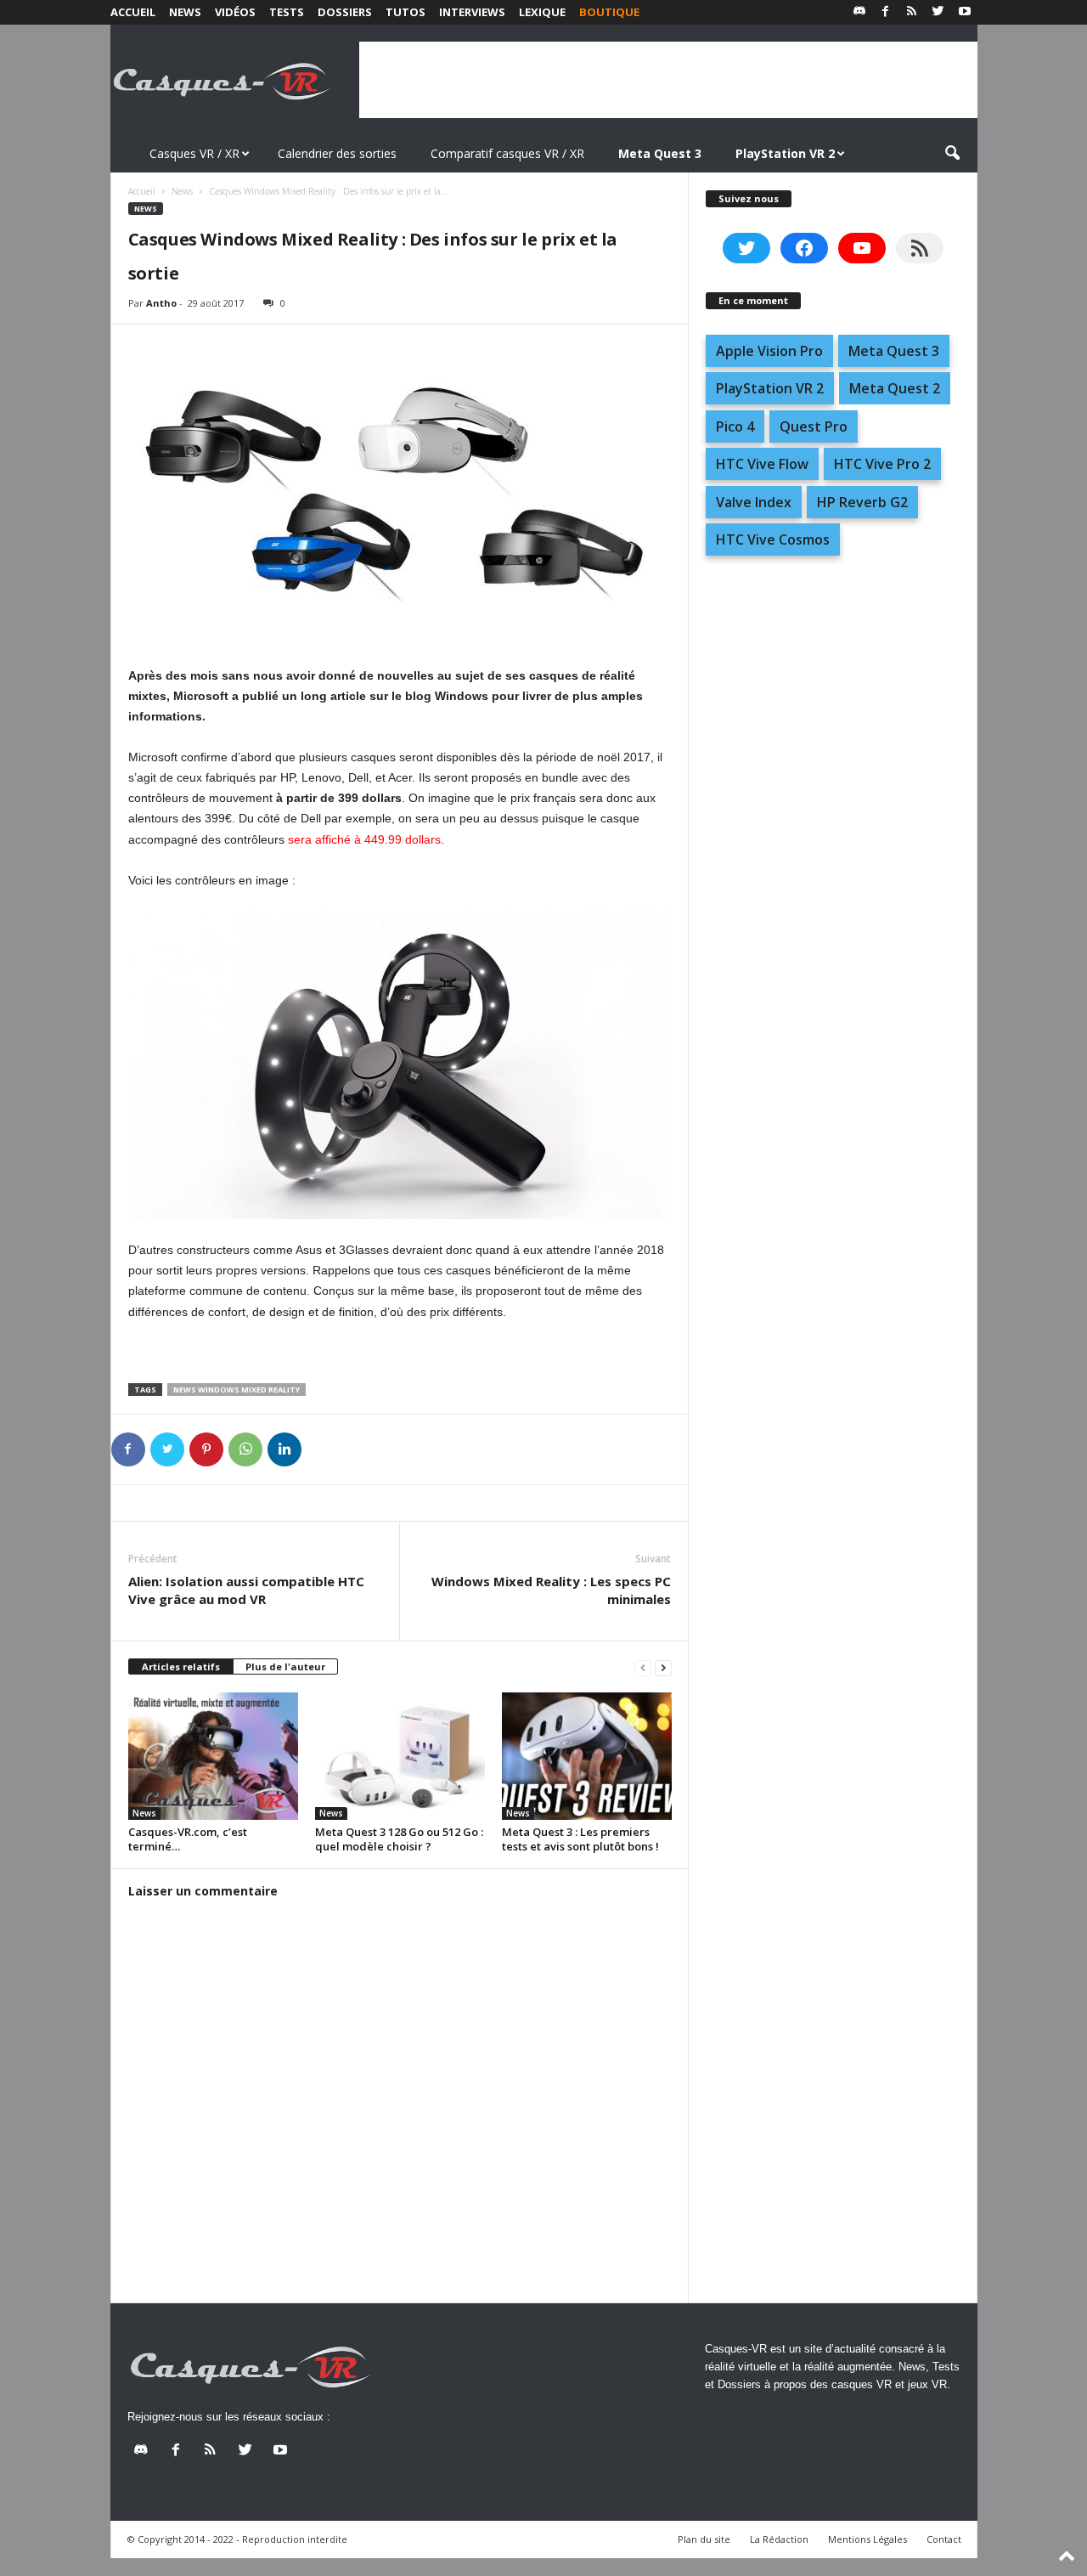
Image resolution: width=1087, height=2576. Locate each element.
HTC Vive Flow (762, 464)
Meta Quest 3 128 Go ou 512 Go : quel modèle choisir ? (399, 1839)
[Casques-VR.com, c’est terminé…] (213, 1756)
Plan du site (704, 2539)
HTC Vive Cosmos (773, 539)
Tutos (406, 12)
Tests (287, 12)
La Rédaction (779, 2539)
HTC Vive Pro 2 (882, 464)
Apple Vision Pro (769, 351)
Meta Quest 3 (894, 351)
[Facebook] (886, 12)
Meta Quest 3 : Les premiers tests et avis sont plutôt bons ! (580, 1839)
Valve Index (754, 502)
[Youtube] (965, 12)
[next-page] (663, 1667)
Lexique (542, 12)
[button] (952, 154)
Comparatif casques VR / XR (507, 153)
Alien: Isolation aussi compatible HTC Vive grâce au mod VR (246, 1590)
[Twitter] (938, 12)
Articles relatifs (181, 1666)
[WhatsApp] (245, 1449)
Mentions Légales (867, 2539)
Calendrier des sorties (337, 153)
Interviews (472, 12)
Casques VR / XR (194, 153)
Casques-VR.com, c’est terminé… (188, 1839)
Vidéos (235, 12)
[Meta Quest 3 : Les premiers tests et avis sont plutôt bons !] (587, 1756)
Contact (944, 2539)
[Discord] (859, 12)
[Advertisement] (668, 80)
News (185, 12)
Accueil (133, 12)
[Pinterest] (206, 1449)
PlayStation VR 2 (770, 388)
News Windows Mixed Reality (237, 1390)
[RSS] (912, 12)
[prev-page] (643, 1667)
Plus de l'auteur (285, 1666)
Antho (161, 303)
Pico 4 (735, 427)
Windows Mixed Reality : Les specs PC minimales (551, 1590)
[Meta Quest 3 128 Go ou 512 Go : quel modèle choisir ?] (400, 1756)
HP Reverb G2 (862, 502)
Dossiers (345, 12)
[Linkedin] (284, 1449)
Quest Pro (814, 427)
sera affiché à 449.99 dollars (364, 839)
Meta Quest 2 (895, 388)
